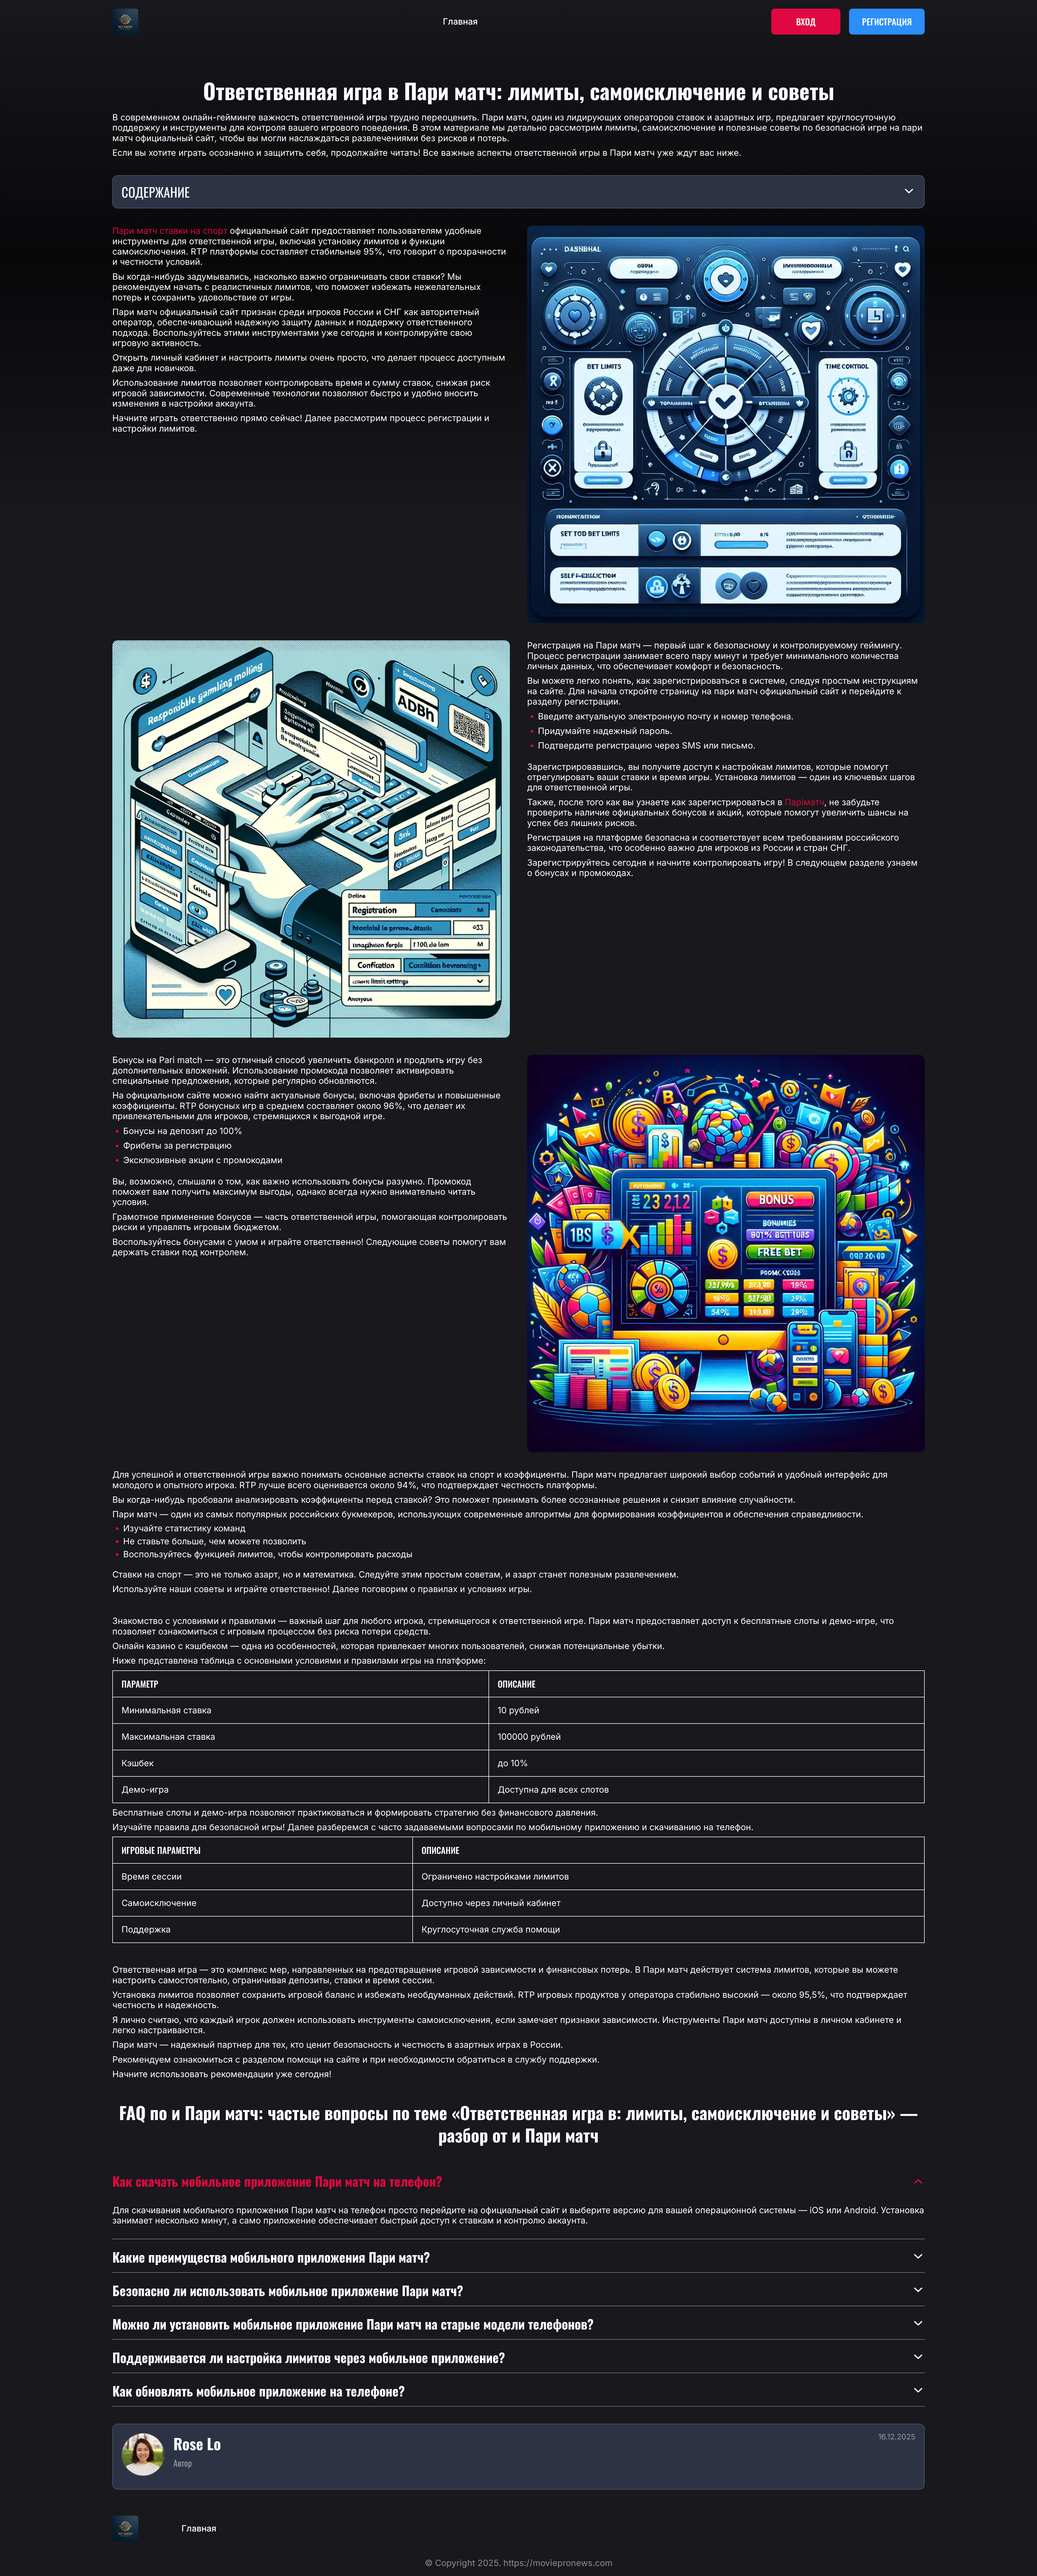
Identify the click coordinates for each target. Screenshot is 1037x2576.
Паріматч (804, 802)
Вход (806, 21)
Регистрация (887, 21)
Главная (460, 22)
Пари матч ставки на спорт (170, 231)
